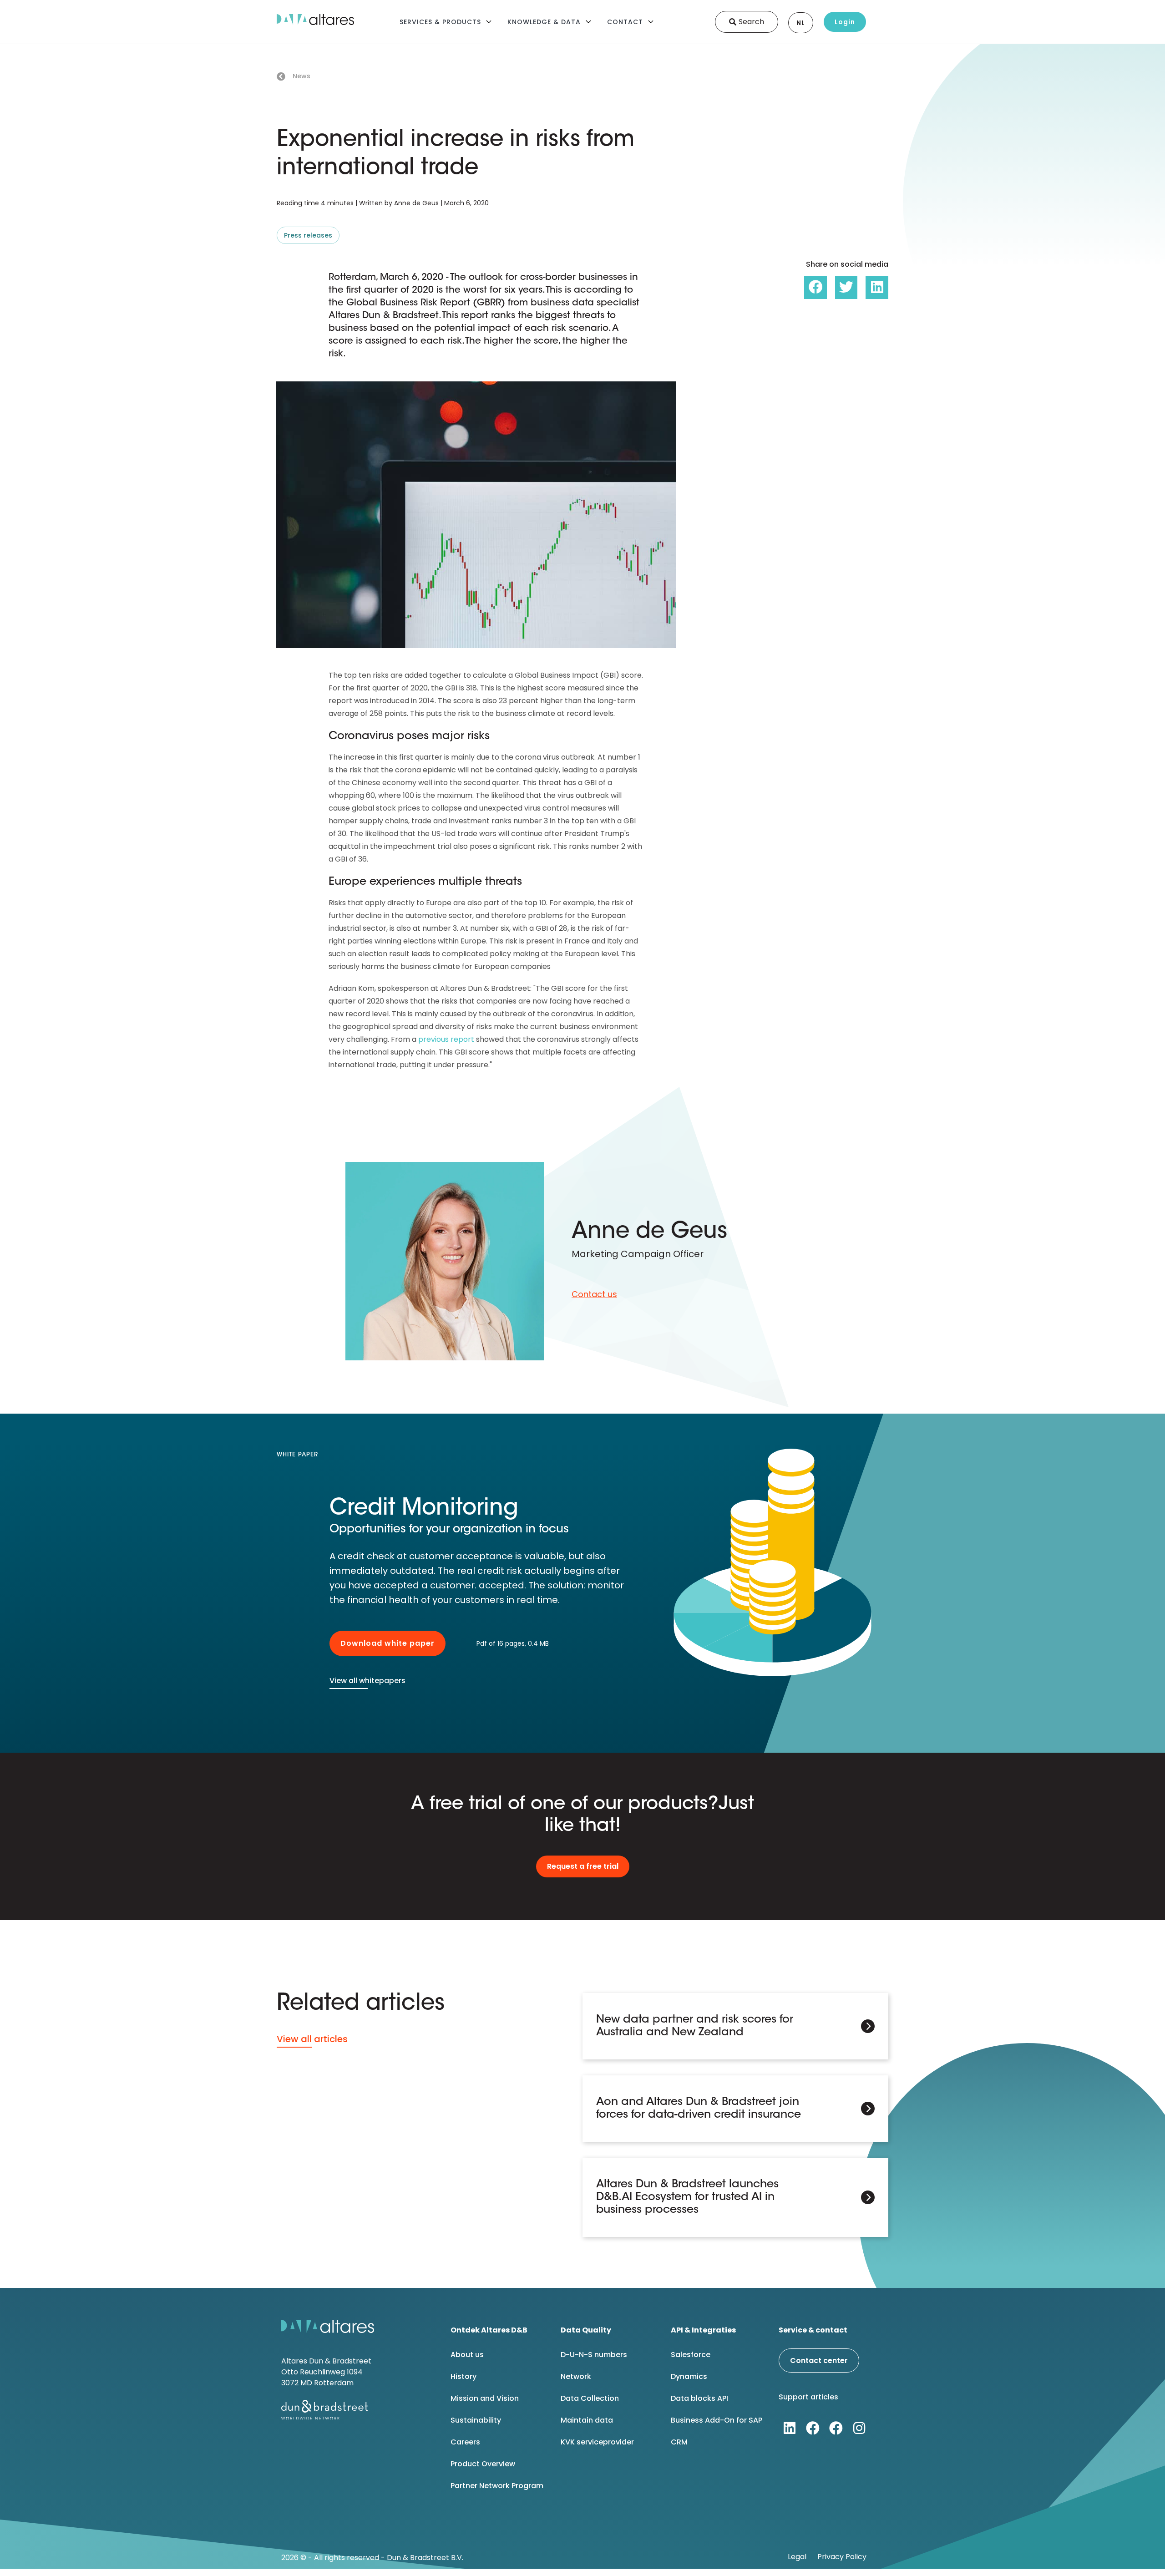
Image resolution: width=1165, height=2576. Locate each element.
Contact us (594, 1294)
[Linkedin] (790, 2428)
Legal (797, 2557)
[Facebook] (813, 2428)
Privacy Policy (842, 2557)
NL (801, 23)
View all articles (312, 2039)
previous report (446, 1039)
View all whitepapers (367, 1681)
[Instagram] (859, 2428)
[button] (815, 288)
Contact (625, 22)
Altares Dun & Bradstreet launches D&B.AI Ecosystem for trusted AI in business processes (687, 2197)
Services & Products (440, 22)
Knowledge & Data (544, 22)
